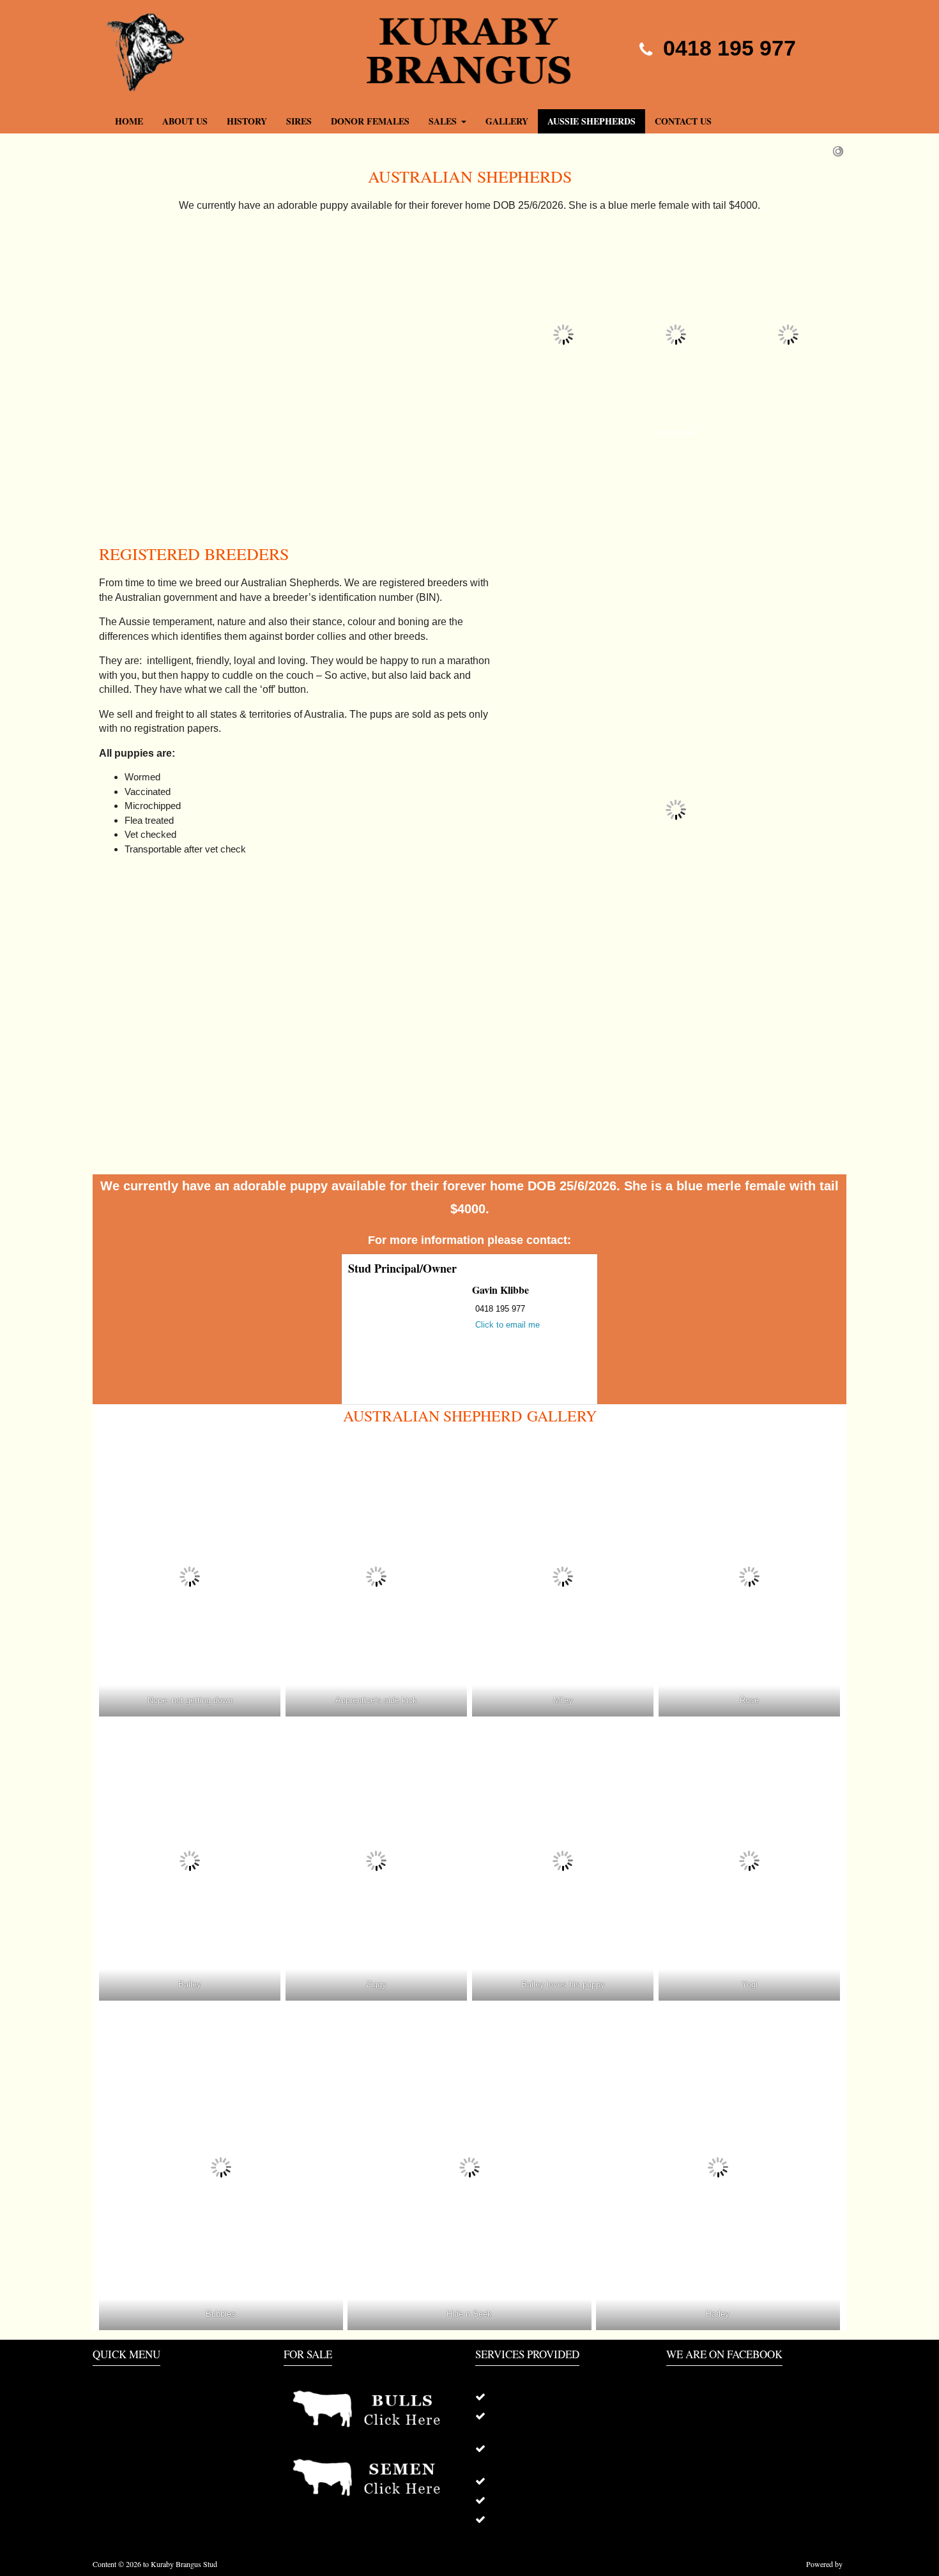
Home (129, 121)
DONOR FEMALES (370, 121)
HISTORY (247, 121)
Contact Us (683, 121)
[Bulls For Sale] (374, 2410)
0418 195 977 (727, 48)
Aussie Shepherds (592, 121)
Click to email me (508, 1325)
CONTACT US (121, 2473)
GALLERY (507, 121)
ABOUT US (185, 121)
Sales (443, 121)
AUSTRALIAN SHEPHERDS (149, 2454)
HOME (106, 2397)
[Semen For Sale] (374, 2478)
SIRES (299, 121)
